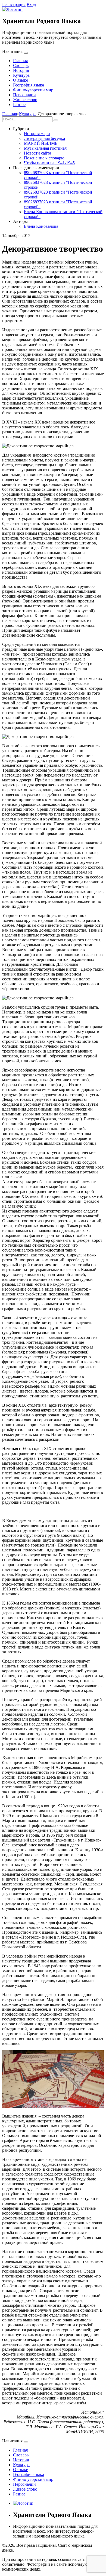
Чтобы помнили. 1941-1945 (49, 163)
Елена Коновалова (41, 226)
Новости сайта (38, 153)
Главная (20, 61)
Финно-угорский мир (33, 90)
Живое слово (25, 100)
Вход (31, 4)
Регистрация (14, 4)
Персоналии (24, 95)
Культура (21, 75)
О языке (21, 80)
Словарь (21, 65)
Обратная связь (29, 2550)
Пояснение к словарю (44, 158)
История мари (37, 134)
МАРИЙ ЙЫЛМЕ (41, 143)
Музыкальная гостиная (45, 148)
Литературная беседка (44, 138)
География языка (29, 85)
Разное (19, 105)
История (21, 70)
